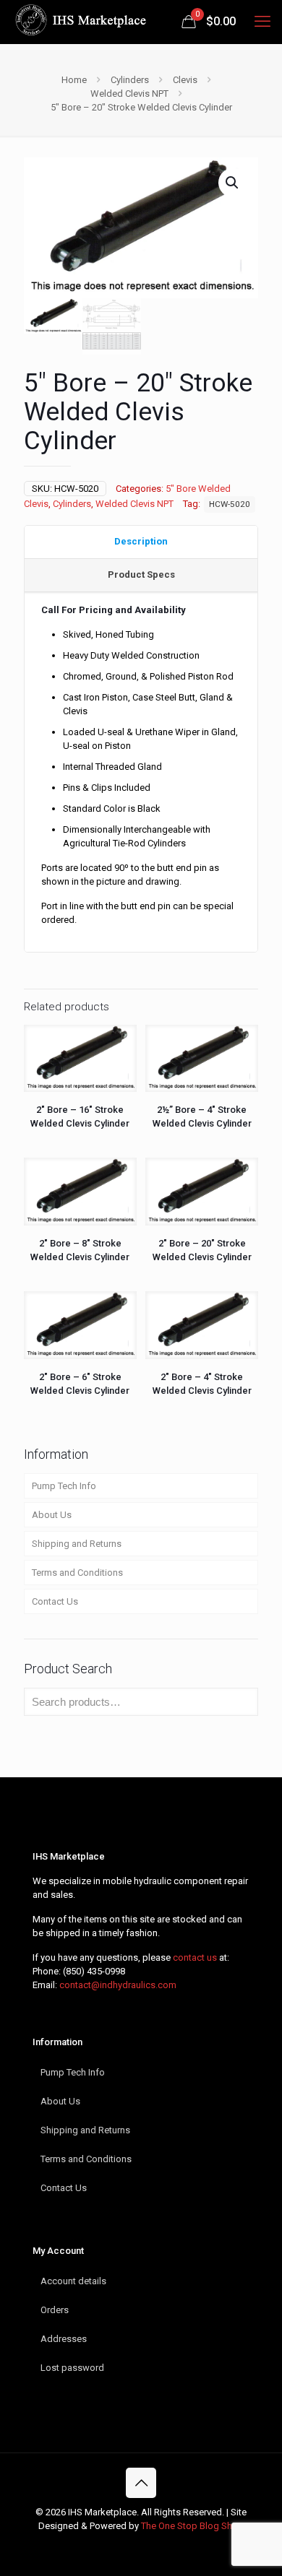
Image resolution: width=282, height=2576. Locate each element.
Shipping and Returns (77, 1544)
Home (74, 80)
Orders (55, 2310)
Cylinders (130, 80)
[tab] (141, 542)
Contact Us (55, 1601)
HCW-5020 (230, 504)
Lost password (72, 2368)
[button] (233, 183)
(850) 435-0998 (94, 1971)
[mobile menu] (262, 22)
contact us (195, 1957)
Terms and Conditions (77, 1573)
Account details (73, 2281)
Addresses (64, 2339)
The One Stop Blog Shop (192, 2526)
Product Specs (141, 574)
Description (141, 541)
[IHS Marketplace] (79, 22)
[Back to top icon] (141, 2483)
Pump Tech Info (64, 1486)
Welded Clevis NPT (129, 94)
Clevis (185, 80)
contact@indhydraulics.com (118, 1985)
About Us (52, 1515)
